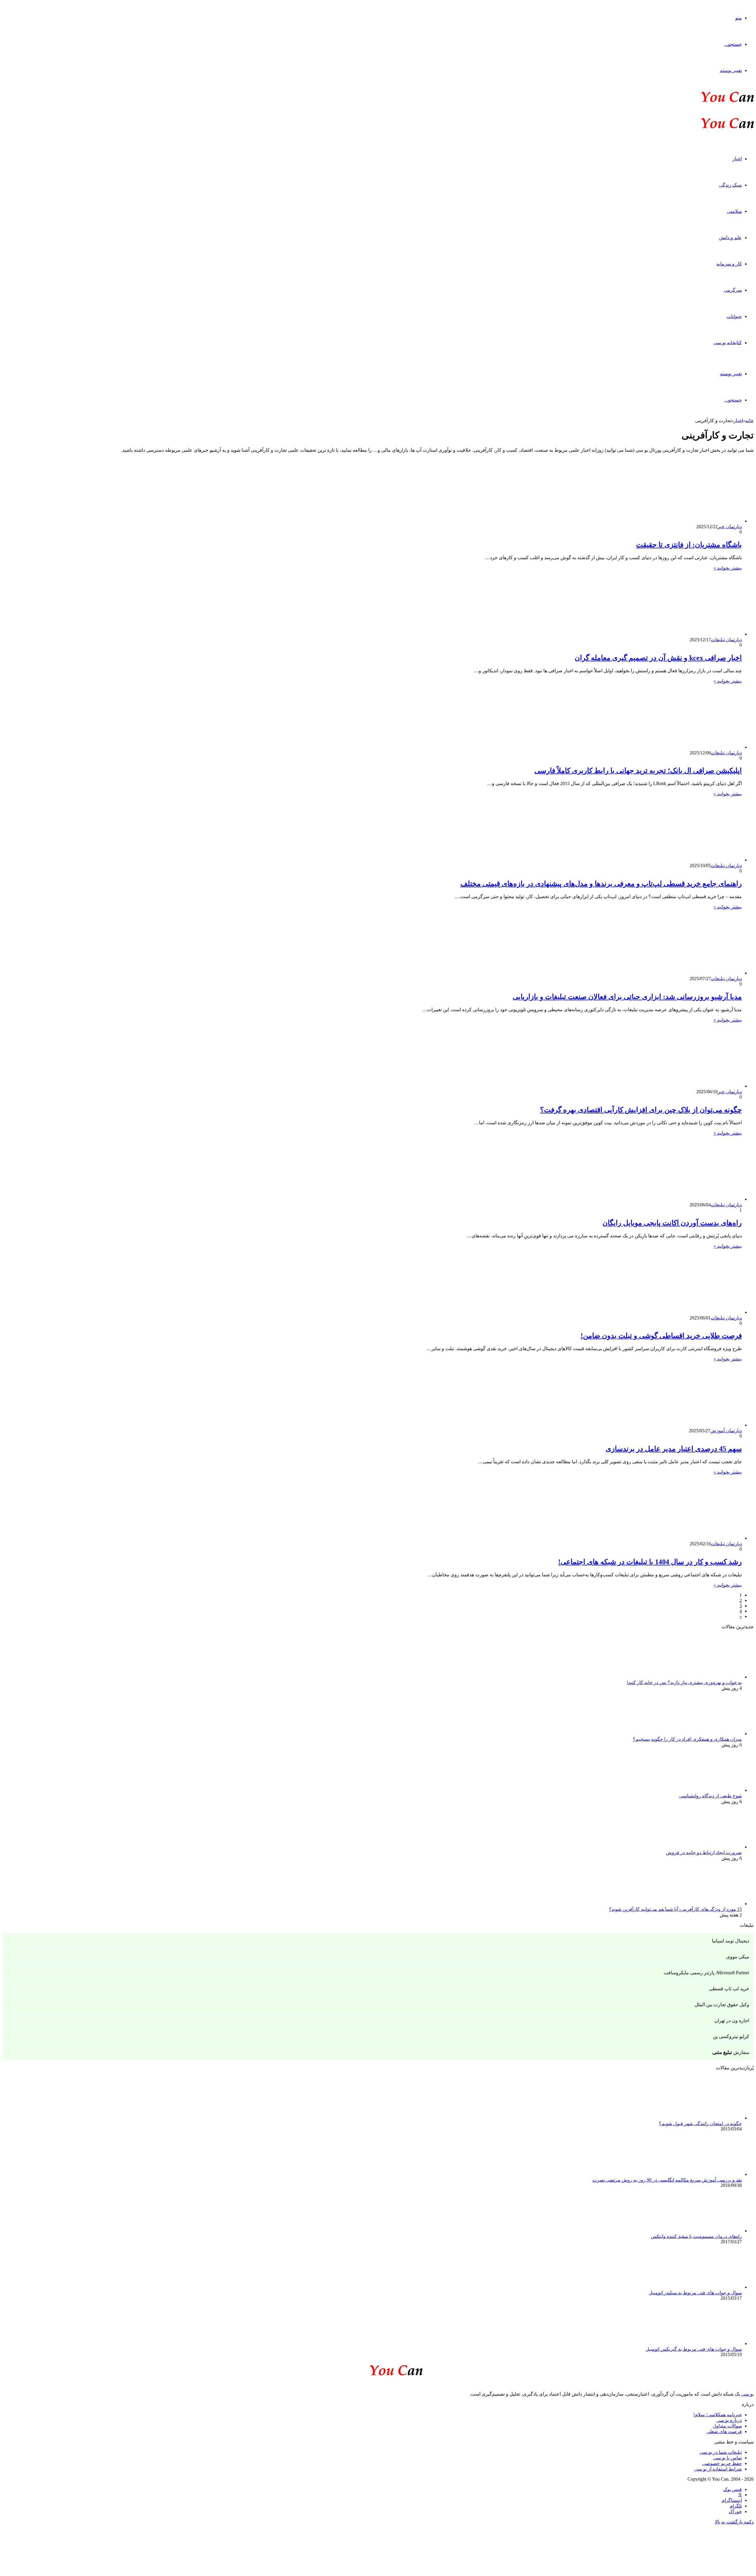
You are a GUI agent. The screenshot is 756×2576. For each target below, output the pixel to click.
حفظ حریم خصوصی (722, 2463)
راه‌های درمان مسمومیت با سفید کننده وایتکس (696, 2236)
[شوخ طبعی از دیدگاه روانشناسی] (709, 1790)
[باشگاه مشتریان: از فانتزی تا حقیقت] (684, 521)
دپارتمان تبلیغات (726, 640)
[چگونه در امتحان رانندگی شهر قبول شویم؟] (709, 2118)
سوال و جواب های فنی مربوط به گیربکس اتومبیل (694, 2349)
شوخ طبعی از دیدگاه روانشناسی (711, 1796)
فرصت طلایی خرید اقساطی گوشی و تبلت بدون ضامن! (661, 1336)
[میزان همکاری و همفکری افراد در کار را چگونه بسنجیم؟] (709, 1734)
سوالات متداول (727, 2426)
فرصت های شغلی (724, 2431)
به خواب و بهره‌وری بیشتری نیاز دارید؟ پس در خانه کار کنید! (684, 1682)
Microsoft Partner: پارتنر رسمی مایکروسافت (706, 1973)
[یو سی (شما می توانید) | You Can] (378, 2369)
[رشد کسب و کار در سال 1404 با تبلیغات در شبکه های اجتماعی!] (684, 1538)
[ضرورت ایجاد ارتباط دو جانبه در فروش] (709, 1847)
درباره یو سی (729, 2420)
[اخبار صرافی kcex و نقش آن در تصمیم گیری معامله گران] (684, 634)
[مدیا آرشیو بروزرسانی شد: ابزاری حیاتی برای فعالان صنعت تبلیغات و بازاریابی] (684, 973)
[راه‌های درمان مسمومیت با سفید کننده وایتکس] (709, 2231)
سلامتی (734, 211)
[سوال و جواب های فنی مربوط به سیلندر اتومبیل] (709, 2287)
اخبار (737, 159)
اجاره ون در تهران (732, 2020)
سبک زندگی (730, 185)
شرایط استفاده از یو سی (718, 2469)
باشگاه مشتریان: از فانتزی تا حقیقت (689, 545)
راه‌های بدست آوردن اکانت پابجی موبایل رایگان (672, 1223)
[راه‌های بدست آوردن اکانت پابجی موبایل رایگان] (684, 1199)
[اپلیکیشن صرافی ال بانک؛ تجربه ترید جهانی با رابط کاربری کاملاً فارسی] (684, 747)
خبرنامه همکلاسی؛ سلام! (718, 2415)
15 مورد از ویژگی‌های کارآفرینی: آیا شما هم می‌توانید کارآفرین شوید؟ (675, 1909)
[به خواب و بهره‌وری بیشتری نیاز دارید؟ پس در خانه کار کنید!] (709, 1677)
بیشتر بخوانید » (728, 568)
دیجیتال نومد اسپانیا (731, 1941)
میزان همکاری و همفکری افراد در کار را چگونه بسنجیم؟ (687, 1739)
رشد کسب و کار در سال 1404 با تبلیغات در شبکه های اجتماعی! (650, 1562)
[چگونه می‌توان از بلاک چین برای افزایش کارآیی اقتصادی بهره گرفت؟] (684, 1086)
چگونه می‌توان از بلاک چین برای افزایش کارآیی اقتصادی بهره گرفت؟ (641, 1110)
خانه (750, 421)
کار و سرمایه (729, 264)
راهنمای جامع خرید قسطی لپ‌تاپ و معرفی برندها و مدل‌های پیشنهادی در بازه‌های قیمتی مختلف (601, 884)
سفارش (731, 2052)
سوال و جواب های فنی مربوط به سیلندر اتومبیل (695, 2293)
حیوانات (734, 316)
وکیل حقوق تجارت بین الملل (722, 2005)
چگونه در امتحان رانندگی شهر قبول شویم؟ (700, 2124)
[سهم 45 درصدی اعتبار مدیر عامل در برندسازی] (684, 1425)
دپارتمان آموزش (726, 1431)
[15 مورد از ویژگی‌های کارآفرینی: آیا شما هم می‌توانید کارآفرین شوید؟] (709, 1904)
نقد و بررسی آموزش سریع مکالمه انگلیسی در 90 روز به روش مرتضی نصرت (667, 2180)
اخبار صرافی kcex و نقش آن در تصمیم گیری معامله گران (658, 658)
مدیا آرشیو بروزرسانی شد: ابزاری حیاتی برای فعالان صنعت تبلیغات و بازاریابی (627, 997)
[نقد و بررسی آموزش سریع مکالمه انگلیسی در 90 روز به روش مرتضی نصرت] (709, 2174)
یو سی (747, 2394)
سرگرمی (733, 290)
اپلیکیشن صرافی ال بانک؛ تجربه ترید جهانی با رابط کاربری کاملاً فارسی (638, 771)
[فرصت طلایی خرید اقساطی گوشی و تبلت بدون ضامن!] (684, 1312)
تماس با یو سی (728, 2458)
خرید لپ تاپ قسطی (729, 1989)
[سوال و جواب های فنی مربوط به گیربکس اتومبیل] (709, 2343)
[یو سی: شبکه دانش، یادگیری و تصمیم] (709, 101)
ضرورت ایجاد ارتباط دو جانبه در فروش (704, 1853)
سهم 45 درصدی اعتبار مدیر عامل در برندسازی (674, 1449)
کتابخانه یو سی (728, 343)
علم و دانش (730, 238)
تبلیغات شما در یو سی (721, 2452)
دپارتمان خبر (730, 527)
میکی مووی (738, 1957)
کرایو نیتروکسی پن (731, 2036)
